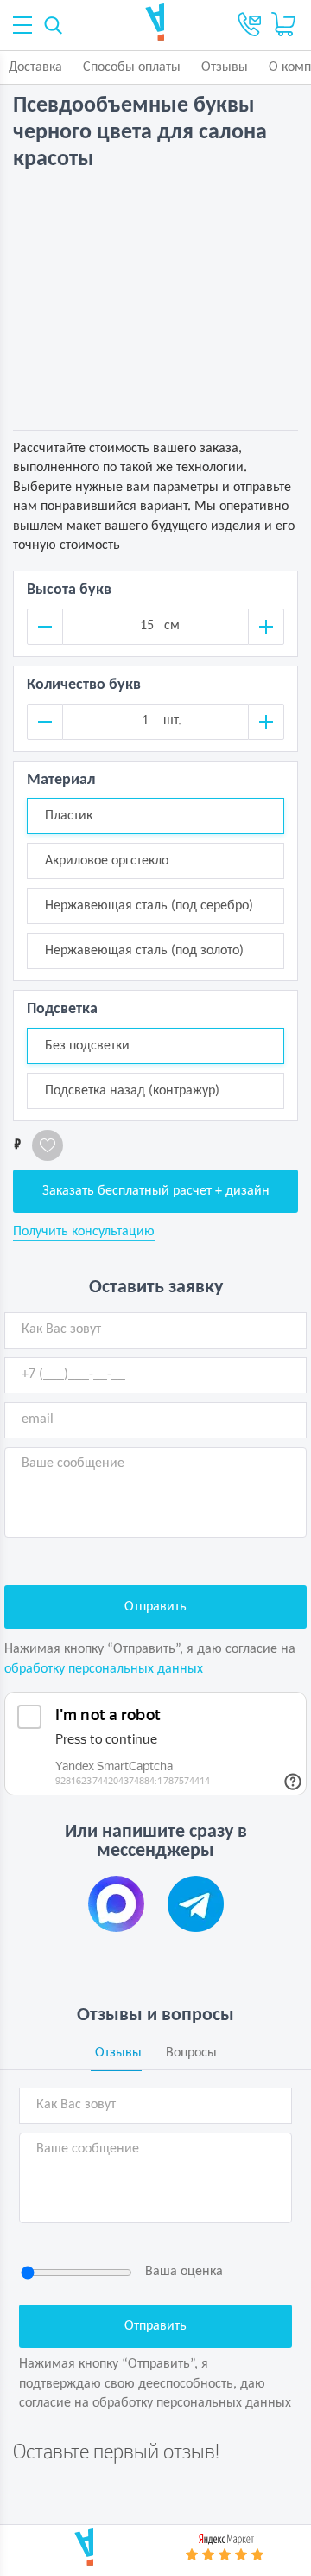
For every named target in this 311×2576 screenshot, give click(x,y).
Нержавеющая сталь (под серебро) (149, 906)
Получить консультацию (84, 1232)
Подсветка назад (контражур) (132, 1091)
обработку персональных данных (104, 1669)
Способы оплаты (132, 67)
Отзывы (225, 67)
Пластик (69, 816)
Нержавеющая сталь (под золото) (144, 951)
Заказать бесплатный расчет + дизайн (156, 1191)
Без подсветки (87, 1046)
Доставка (35, 67)
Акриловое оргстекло (107, 861)
